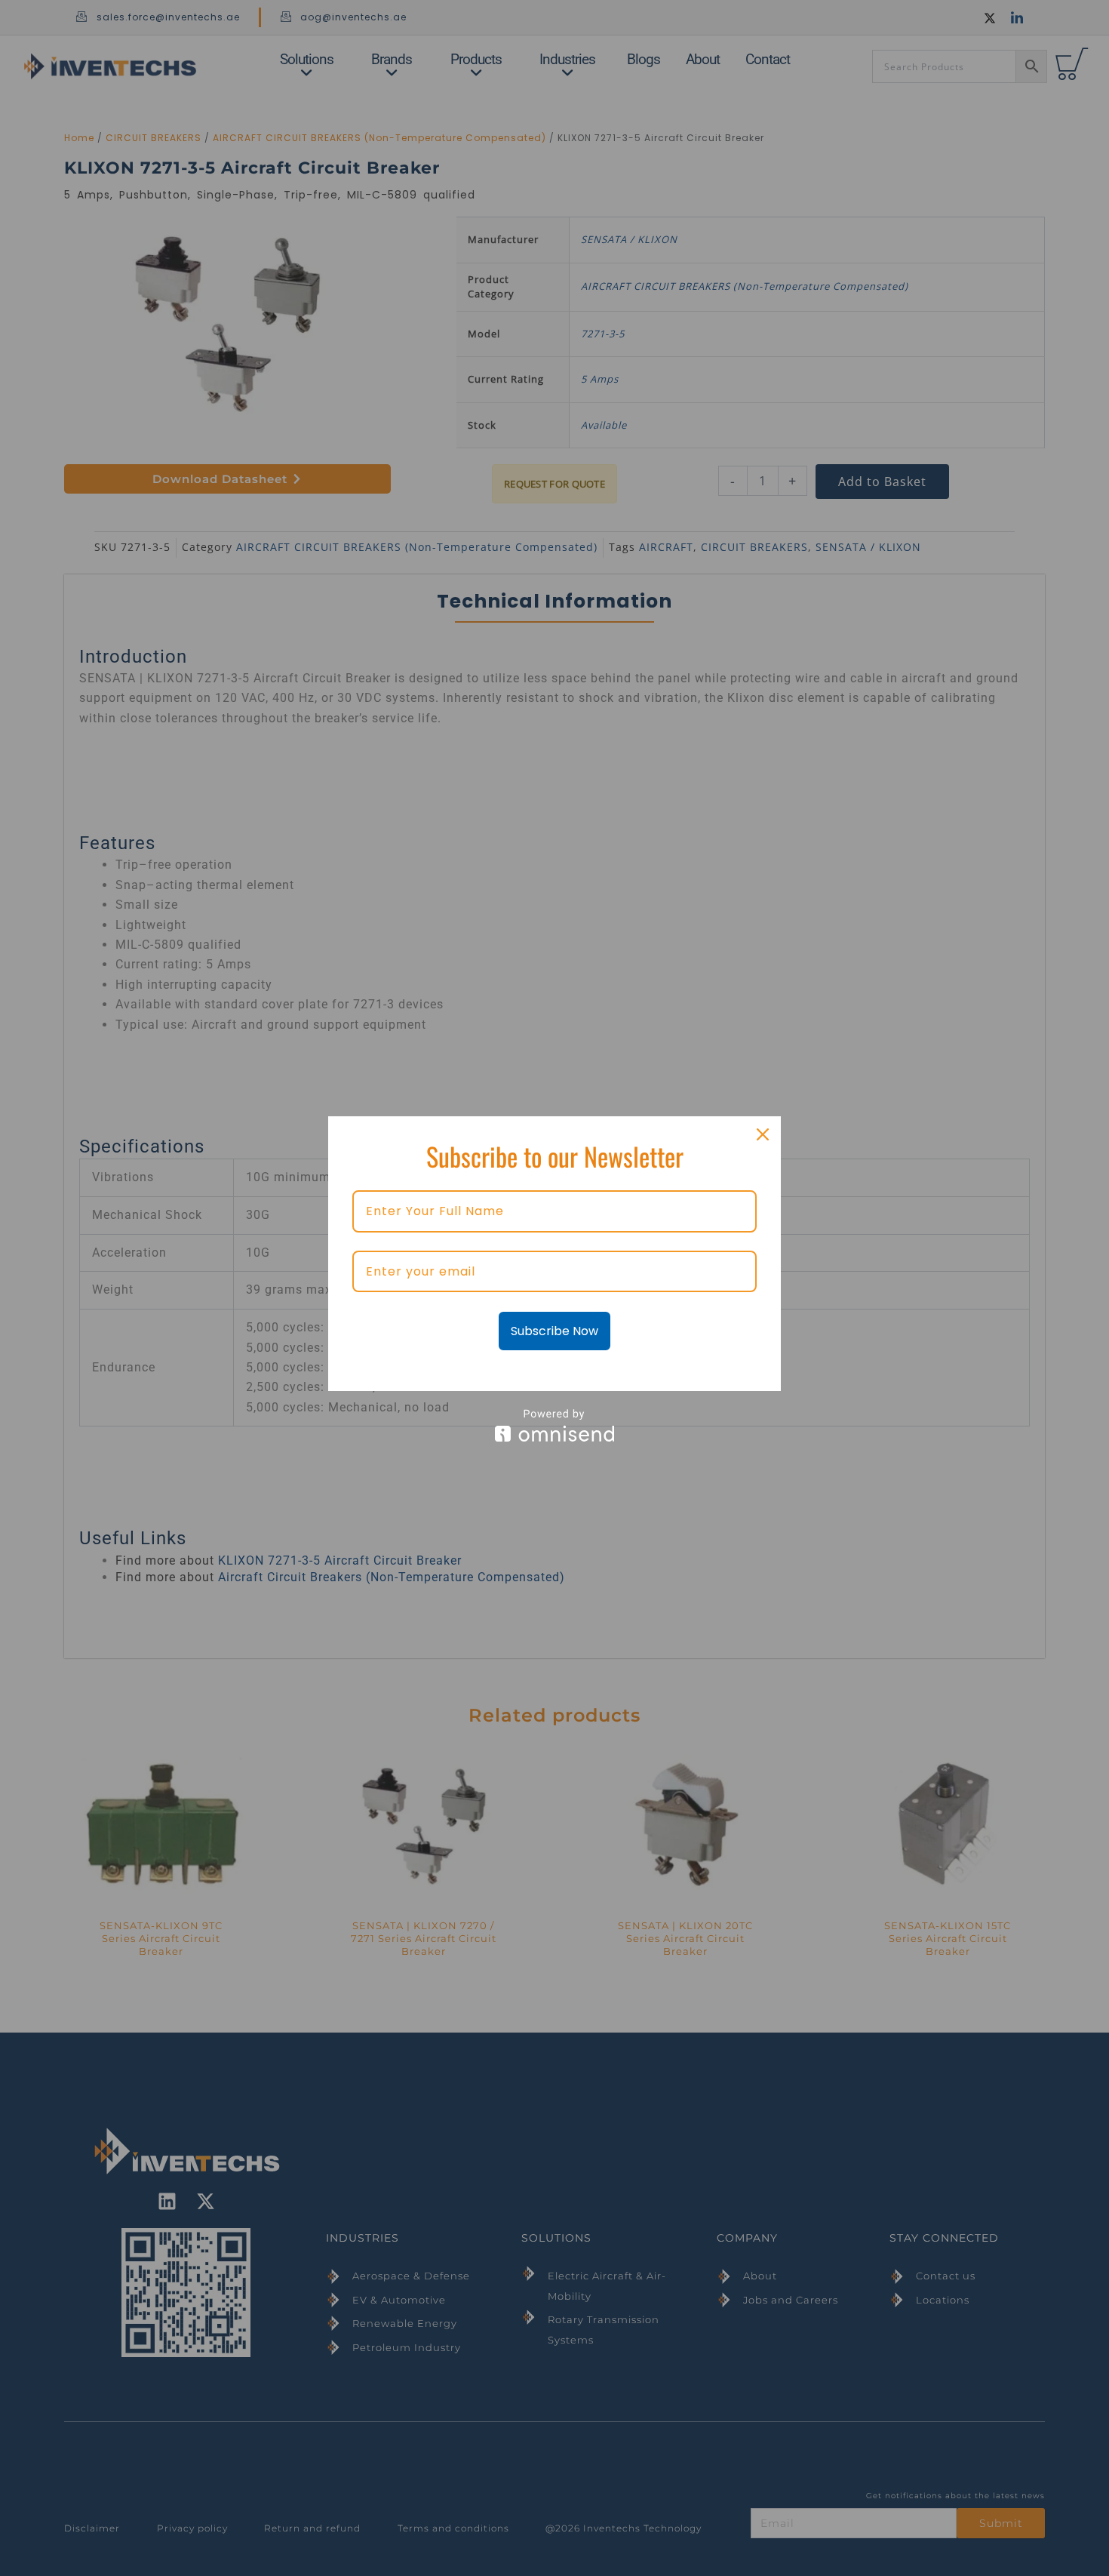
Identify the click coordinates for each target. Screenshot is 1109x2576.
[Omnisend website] (554, 1425)
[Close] (763, 1134)
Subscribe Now (554, 1331)
